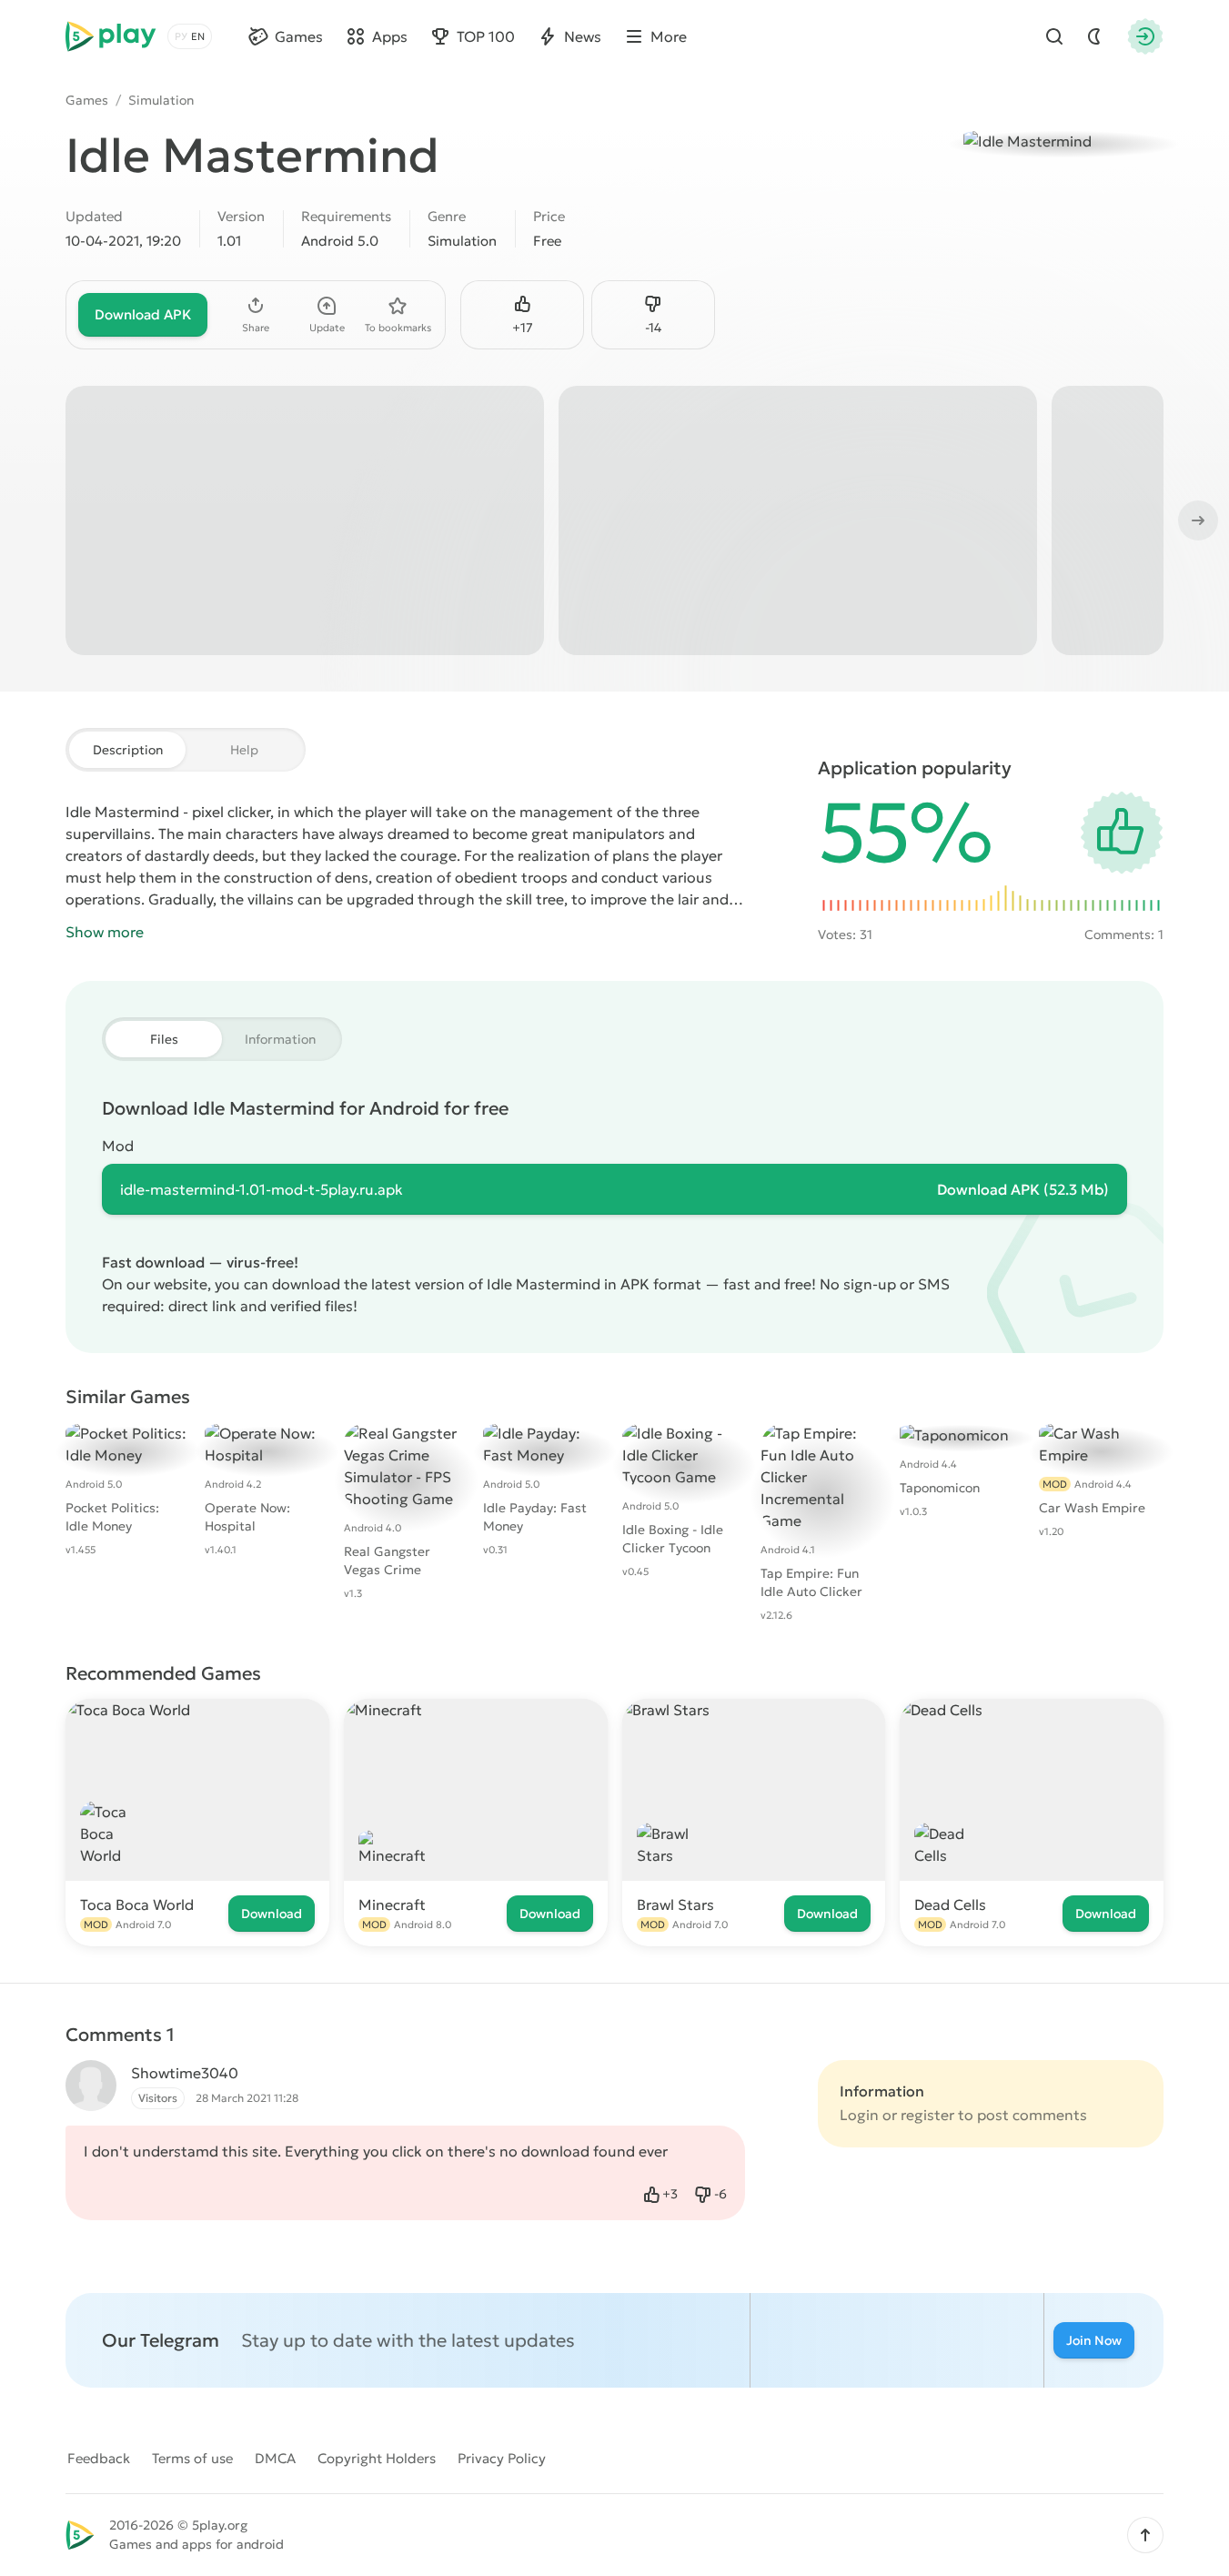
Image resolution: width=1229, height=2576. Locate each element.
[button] (1145, 2535)
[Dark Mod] (1094, 36)
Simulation (161, 100)
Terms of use (192, 2458)
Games (87, 100)
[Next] (1196, 520)
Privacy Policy (502, 2458)
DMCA (275, 2458)
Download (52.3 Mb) (1023, 1189)
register (927, 2115)
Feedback (99, 2458)
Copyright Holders (377, 2458)
